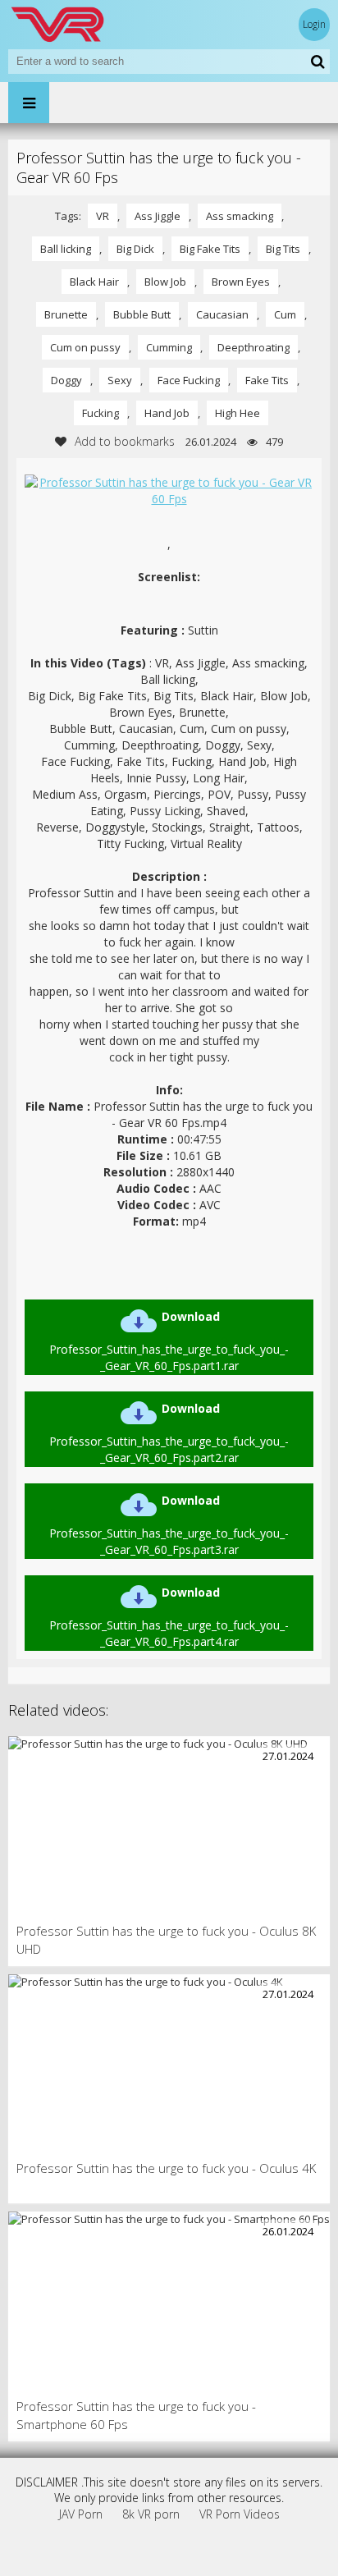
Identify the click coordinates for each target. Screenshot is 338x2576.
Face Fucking (189, 380)
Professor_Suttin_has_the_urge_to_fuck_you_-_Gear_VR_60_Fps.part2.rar (169, 1433)
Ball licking (66, 249)
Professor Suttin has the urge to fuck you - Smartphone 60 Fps (136, 2415)
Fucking (100, 413)
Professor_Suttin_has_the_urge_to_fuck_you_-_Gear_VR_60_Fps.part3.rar (169, 1525)
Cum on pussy (85, 347)
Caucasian (222, 314)
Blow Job (165, 282)
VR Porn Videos (240, 2514)
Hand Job (167, 413)
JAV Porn (81, 2514)
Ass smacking (240, 216)
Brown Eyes (241, 282)
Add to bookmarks (125, 441)
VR (103, 216)
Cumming (169, 347)
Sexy (120, 380)
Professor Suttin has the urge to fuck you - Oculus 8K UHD (166, 1940)
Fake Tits (267, 380)
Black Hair (94, 282)
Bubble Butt (142, 314)
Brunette (66, 314)
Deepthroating (253, 347)
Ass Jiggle (158, 216)
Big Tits (283, 249)
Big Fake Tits (210, 249)
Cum (285, 314)
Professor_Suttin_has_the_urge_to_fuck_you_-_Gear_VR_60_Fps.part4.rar (169, 1617)
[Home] (107, 25)
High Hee (238, 413)
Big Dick (135, 249)
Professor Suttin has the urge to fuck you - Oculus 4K (166, 2168)
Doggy (66, 380)
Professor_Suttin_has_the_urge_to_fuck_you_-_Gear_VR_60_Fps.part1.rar (169, 1341)
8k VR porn (151, 2514)
